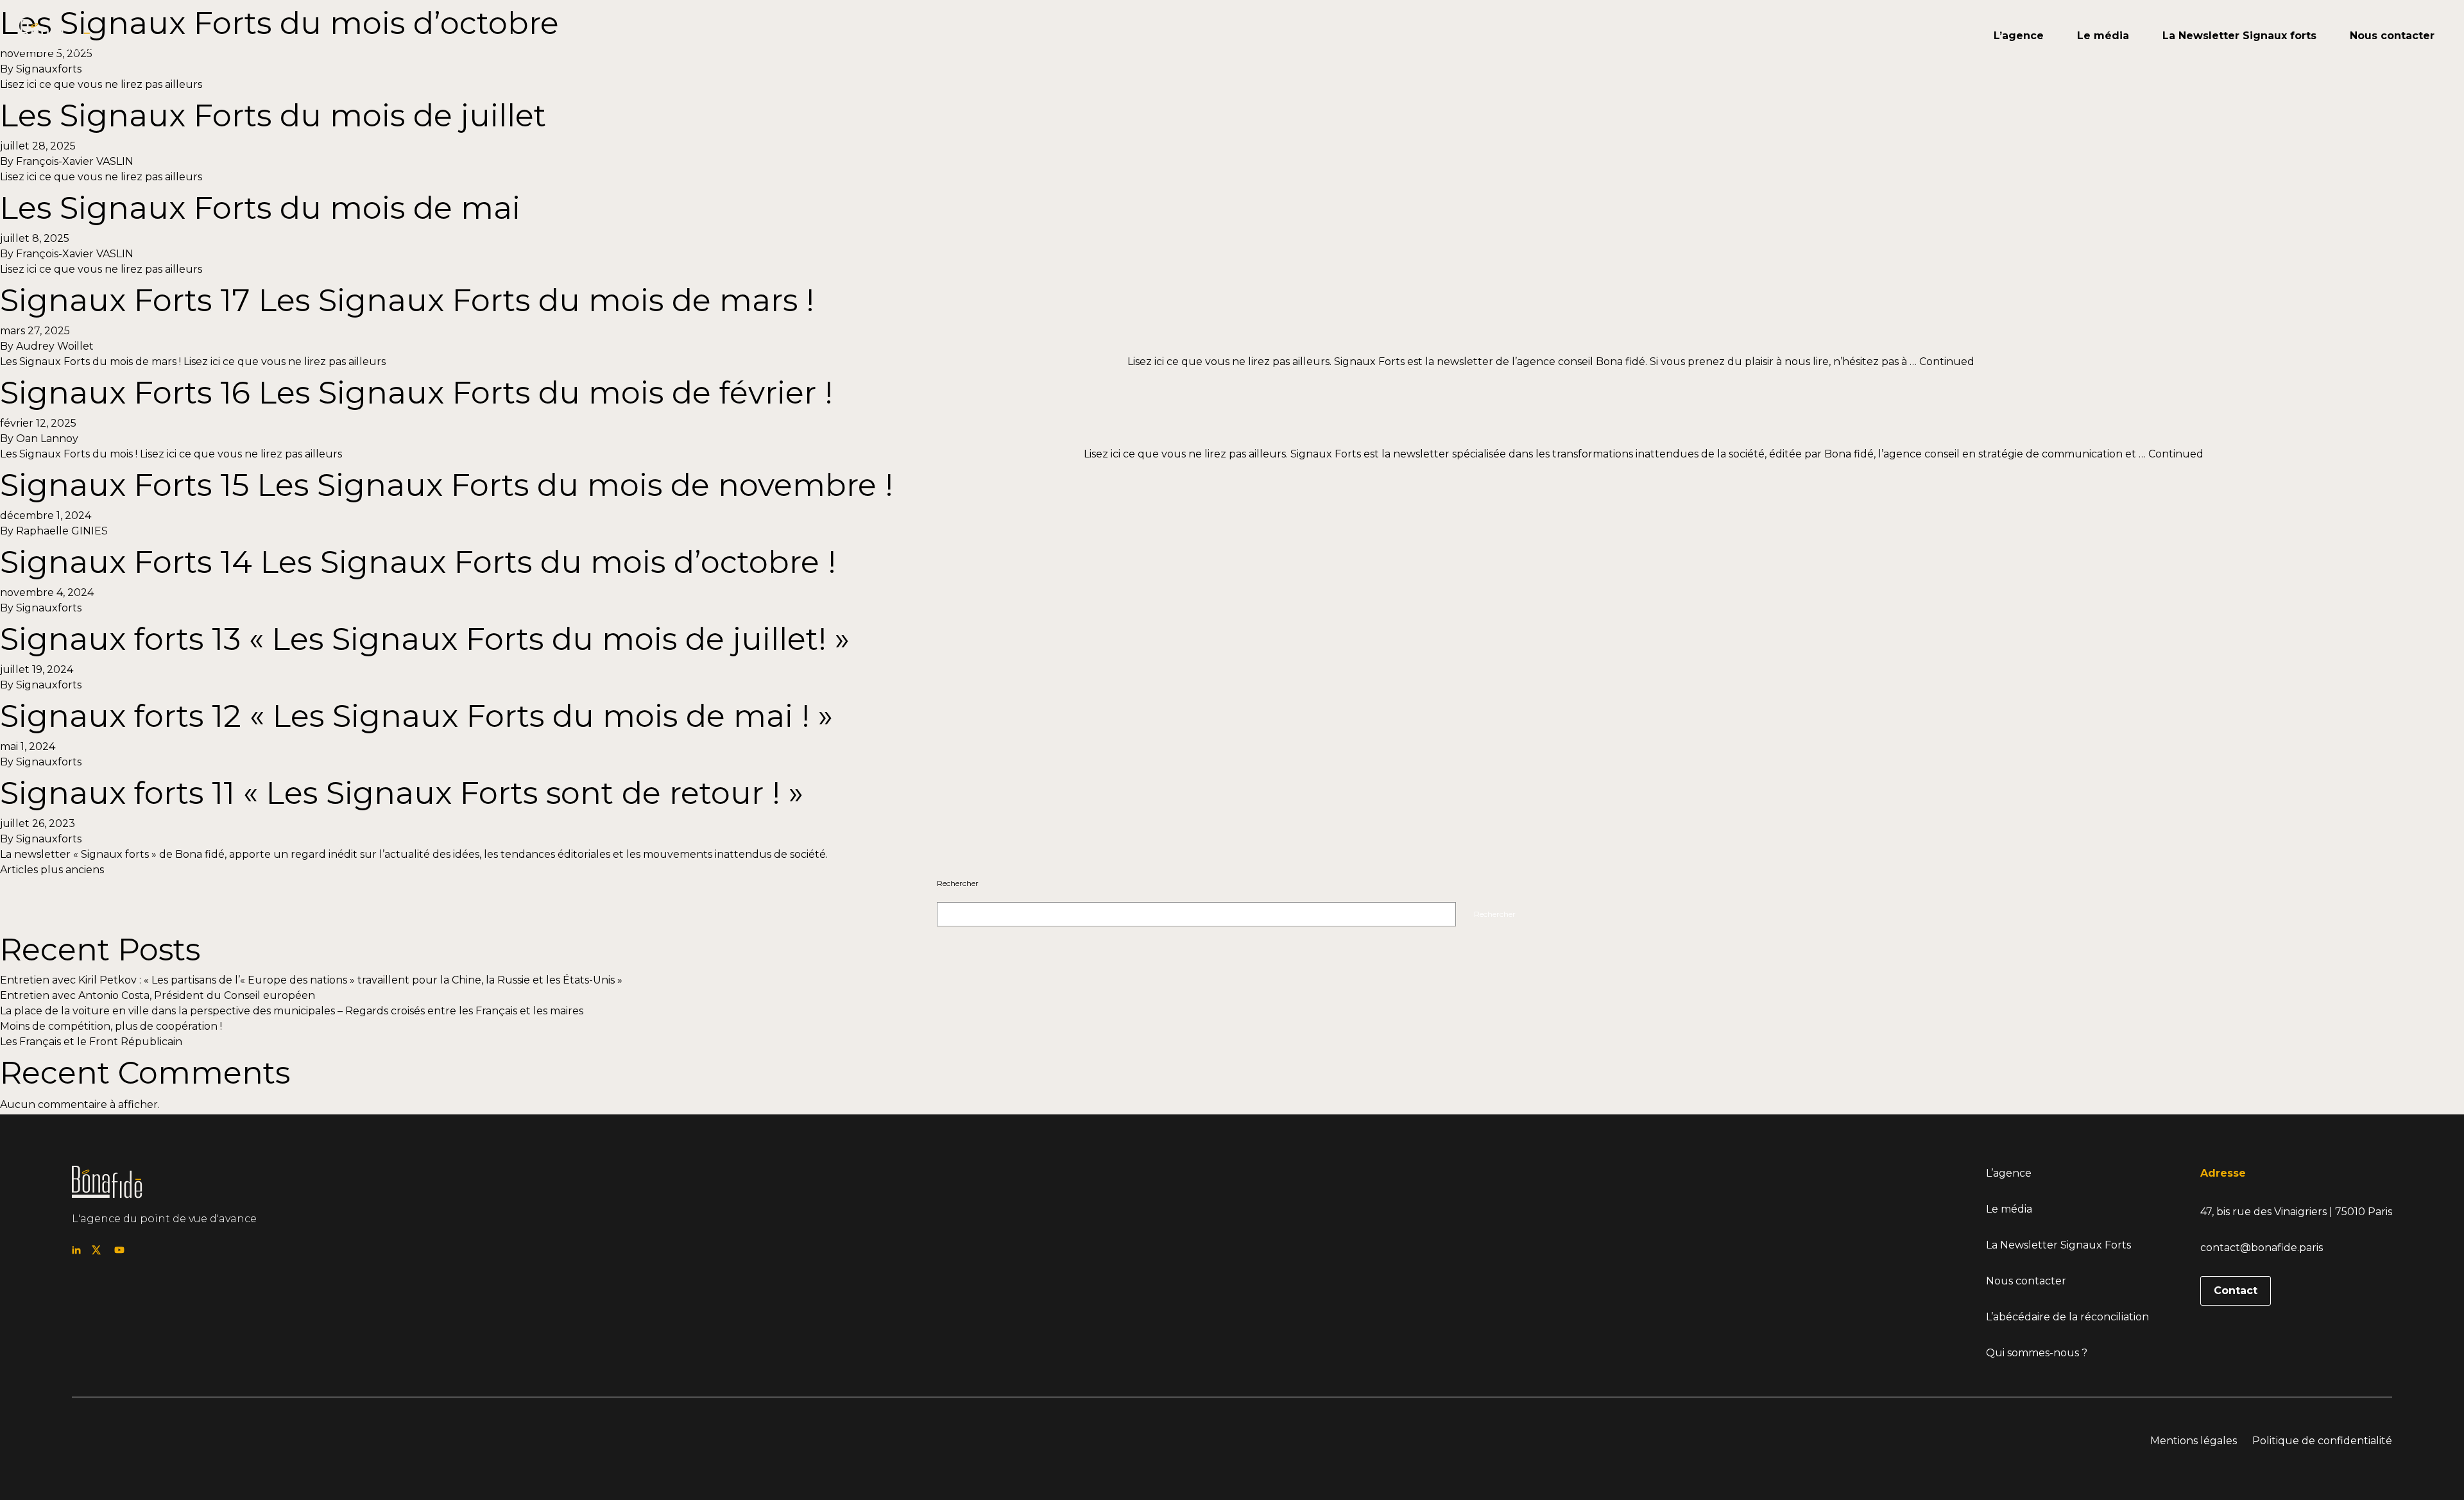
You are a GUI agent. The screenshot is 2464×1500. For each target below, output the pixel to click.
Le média (2103, 36)
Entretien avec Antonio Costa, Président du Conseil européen (158, 995)
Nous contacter (2392, 36)
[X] (96, 1250)
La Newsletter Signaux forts (2239, 36)
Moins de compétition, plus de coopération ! (111, 1026)
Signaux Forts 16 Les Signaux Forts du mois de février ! (416, 393)
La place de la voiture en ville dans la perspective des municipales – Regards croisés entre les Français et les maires (292, 1011)
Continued (1947, 362)
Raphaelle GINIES (62, 531)
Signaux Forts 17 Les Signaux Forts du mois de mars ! (407, 300)
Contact (2236, 1291)
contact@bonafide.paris (2262, 1248)
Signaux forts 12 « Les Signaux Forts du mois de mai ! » (416, 716)
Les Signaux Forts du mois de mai (260, 208)
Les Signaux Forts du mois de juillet (273, 115)
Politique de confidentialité (2322, 1441)
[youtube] (1964, 36)
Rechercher (958, 883)
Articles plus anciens (52, 870)
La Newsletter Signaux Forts (2058, 1245)
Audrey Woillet (55, 346)
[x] (1946, 36)
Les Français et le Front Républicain (91, 1042)
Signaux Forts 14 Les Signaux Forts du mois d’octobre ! (418, 562)
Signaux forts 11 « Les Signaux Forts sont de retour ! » (402, 793)
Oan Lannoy (47, 439)
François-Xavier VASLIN (75, 161)
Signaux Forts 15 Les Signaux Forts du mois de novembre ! (447, 485)
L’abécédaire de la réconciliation (2067, 1317)
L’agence (2019, 36)
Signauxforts (49, 608)
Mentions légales (2194, 1441)
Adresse (2223, 1173)
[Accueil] (56, 36)
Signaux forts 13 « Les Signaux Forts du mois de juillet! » (425, 639)
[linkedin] (1929, 36)
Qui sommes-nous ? (2037, 1353)
